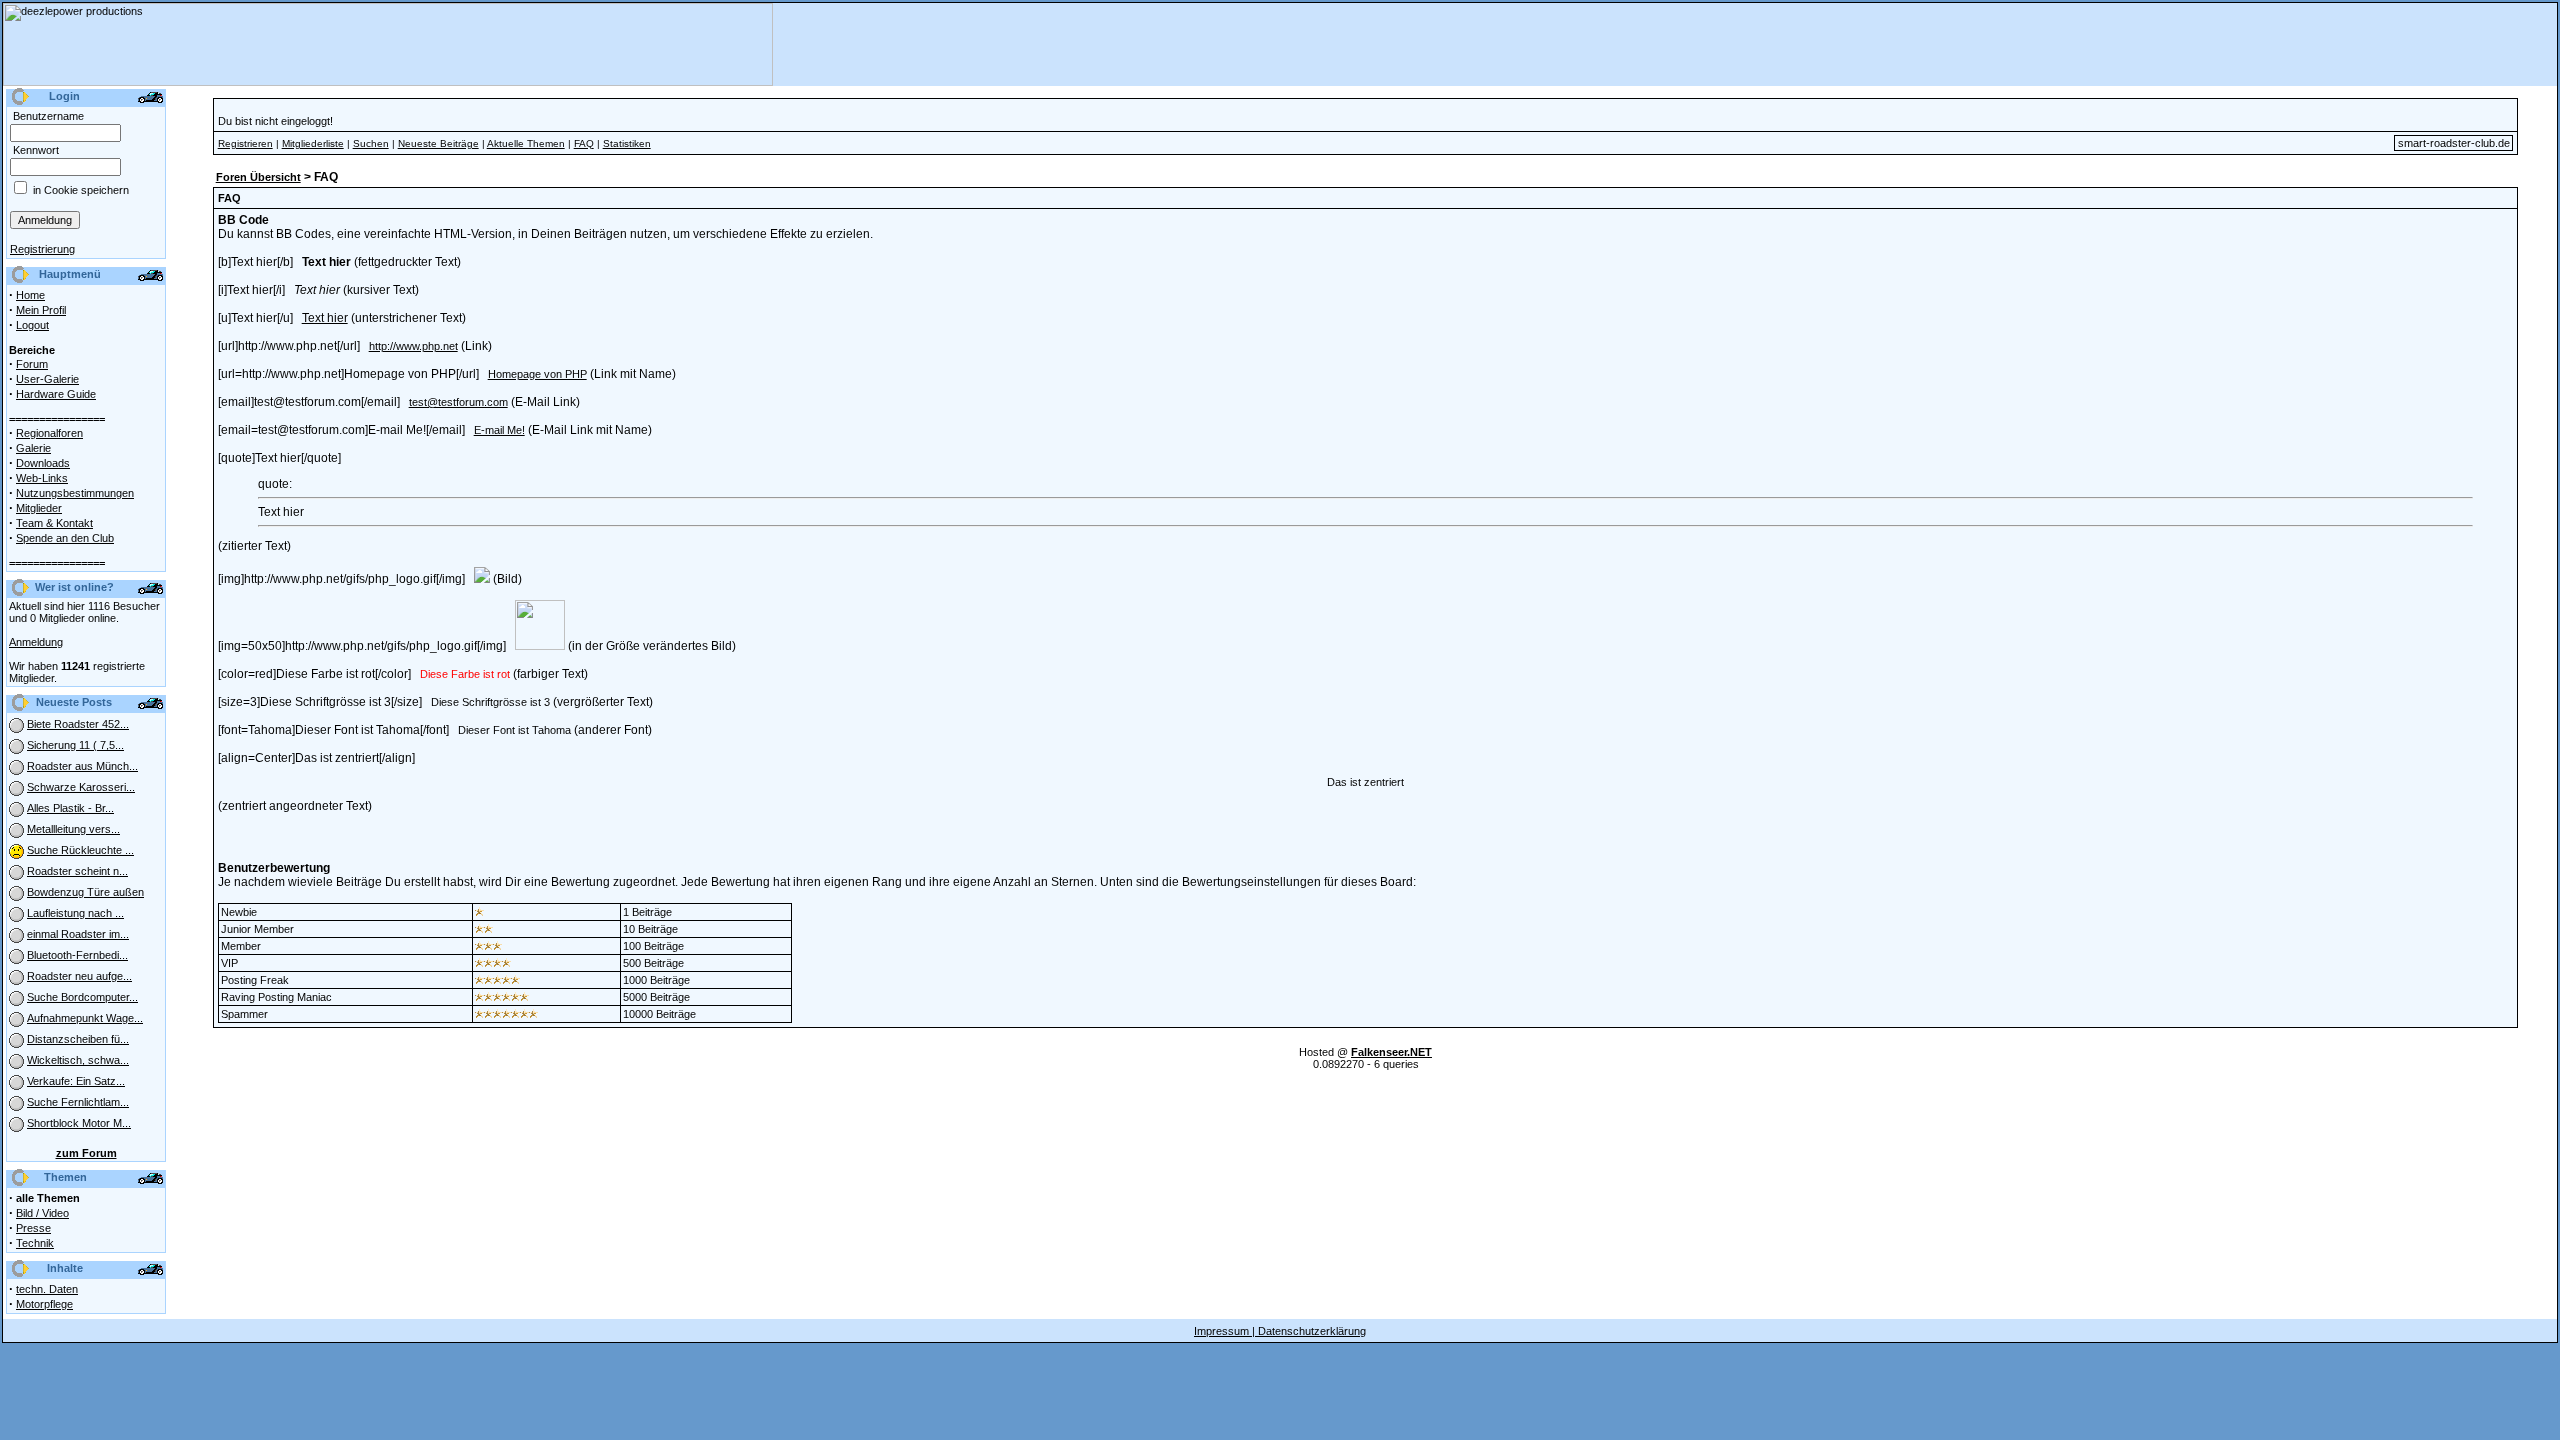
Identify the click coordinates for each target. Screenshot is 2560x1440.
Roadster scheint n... (77, 871)
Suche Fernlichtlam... (78, 1102)
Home (30, 295)
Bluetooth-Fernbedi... (77, 955)
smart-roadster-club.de (2454, 143)
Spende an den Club (65, 538)
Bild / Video (42, 1213)
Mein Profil (41, 310)
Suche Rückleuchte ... (80, 850)
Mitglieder (39, 508)
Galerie (33, 448)
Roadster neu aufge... (79, 976)
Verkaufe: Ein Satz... (76, 1081)
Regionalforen (49, 433)
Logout (32, 325)
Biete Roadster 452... (78, 724)
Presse (33, 1228)
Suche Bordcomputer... (82, 997)
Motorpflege (44, 1304)
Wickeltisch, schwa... (78, 1060)
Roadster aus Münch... (82, 766)
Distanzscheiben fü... (78, 1039)
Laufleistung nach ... (75, 913)
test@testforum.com (458, 402)
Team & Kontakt (54, 523)
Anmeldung (36, 642)
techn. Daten (47, 1289)
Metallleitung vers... (73, 829)
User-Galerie (47, 379)
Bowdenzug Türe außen (85, 892)
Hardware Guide (56, 394)
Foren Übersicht (258, 177)
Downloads (43, 463)
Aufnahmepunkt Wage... (85, 1018)
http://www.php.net (413, 346)
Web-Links (42, 478)
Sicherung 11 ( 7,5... (75, 745)
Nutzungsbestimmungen (75, 493)
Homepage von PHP (537, 374)
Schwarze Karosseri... (81, 787)
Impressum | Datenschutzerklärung (1280, 1331)
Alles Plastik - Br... (70, 808)
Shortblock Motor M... (79, 1123)
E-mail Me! (499, 430)
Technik (35, 1243)
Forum (32, 364)
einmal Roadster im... (78, 934)
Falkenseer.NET (1391, 1052)
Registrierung (42, 249)
